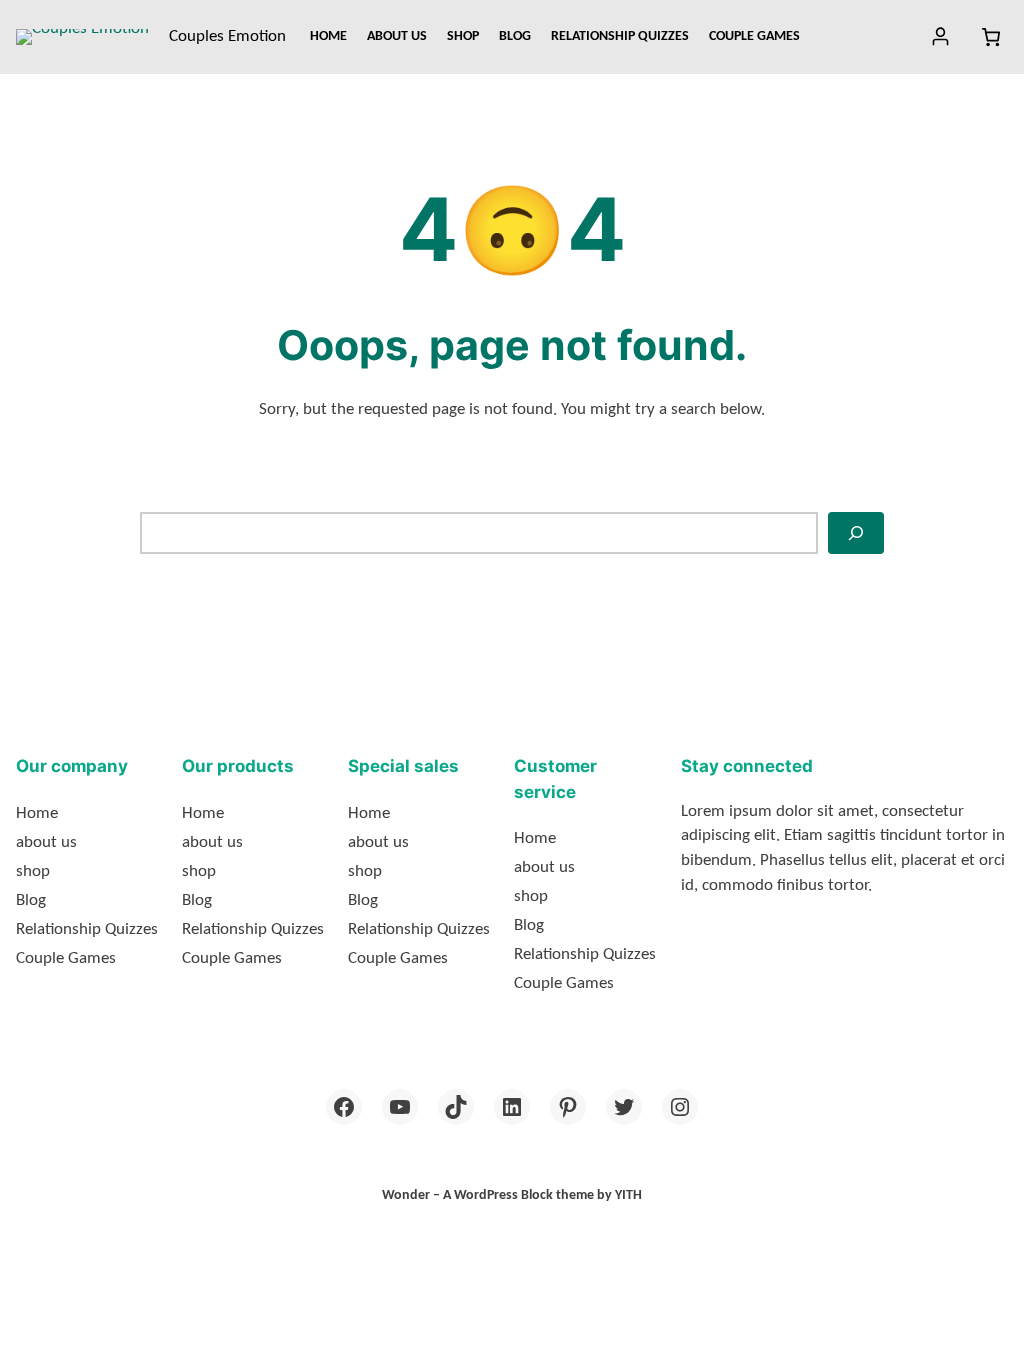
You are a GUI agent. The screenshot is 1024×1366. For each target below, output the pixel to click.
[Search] (856, 533)
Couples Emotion (227, 36)
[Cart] (990, 37)
